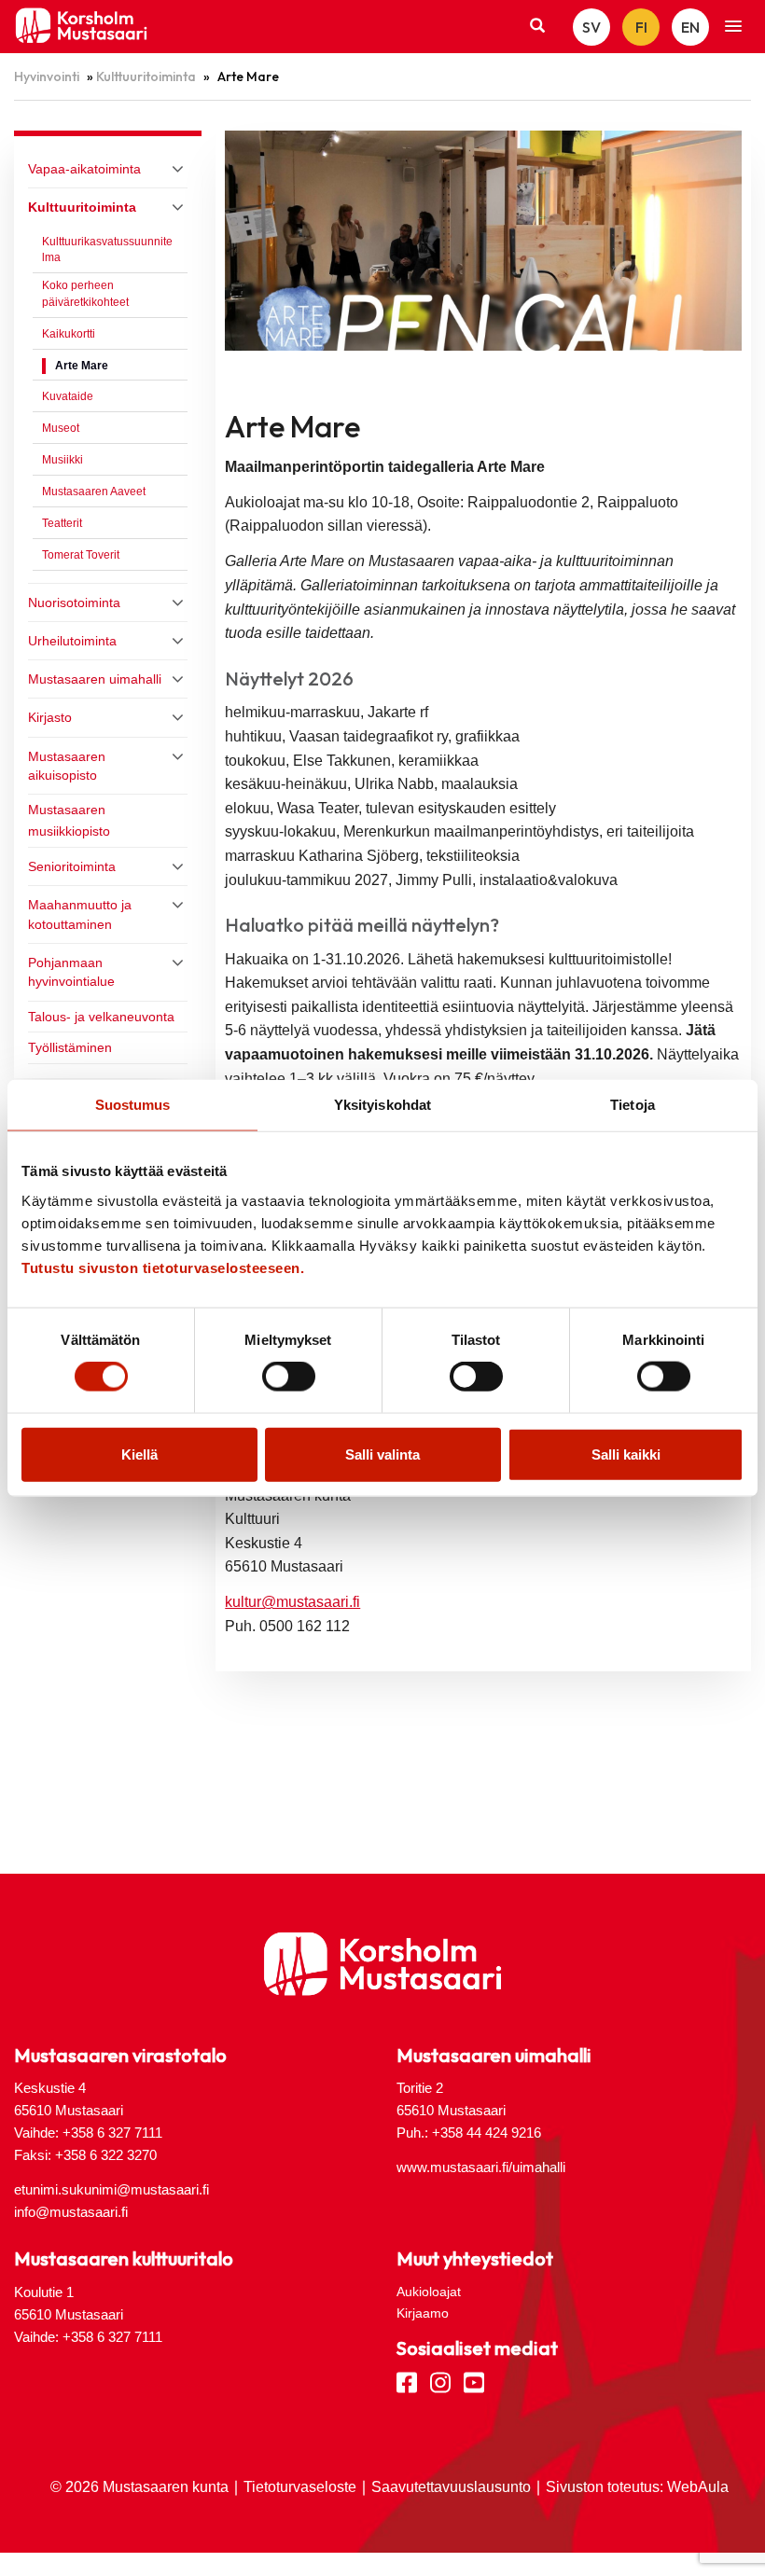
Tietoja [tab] (633, 1105)
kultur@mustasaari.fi (292, 1602)
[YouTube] (474, 2381)
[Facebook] (407, 2381)
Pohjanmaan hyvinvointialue (71, 972)
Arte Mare (82, 366)
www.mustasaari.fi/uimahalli (481, 2167)
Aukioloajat (429, 2292)
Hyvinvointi (47, 76)
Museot (61, 428)
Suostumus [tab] (133, 1105)
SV (591, 27)
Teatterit (62, 523)
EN (690, 27)
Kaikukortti (69, 334)
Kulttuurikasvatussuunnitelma (107, 250)
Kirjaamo (423, 2313)
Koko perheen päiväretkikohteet (85, 294)
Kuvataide (68, 396)
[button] (733, 27)
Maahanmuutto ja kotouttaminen (80, 914)
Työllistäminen (70, 1047)
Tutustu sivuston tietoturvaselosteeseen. (163, 1267)
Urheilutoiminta (72, 641)
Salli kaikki (626, 1454)
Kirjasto (50, 717)
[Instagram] (440, 2381)
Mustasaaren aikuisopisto (67, 766)
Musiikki (63, 460)
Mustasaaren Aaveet (94, 492)
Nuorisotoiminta (74, 602)
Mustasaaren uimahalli (95, 679)
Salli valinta (382, 1454)
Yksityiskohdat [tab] (382, 1105)
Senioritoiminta (72, 866)
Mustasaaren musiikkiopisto (69, 820)
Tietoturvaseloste (300, 2487)
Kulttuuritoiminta (146, 76)
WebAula (698, 2487)
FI (641, 27)
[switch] (289, 1377)
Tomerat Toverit (81, 555)
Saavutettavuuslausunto (451, 2487)
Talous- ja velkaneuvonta (101, 1017)
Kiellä (139, 1454)
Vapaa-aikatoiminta (84, 169)
